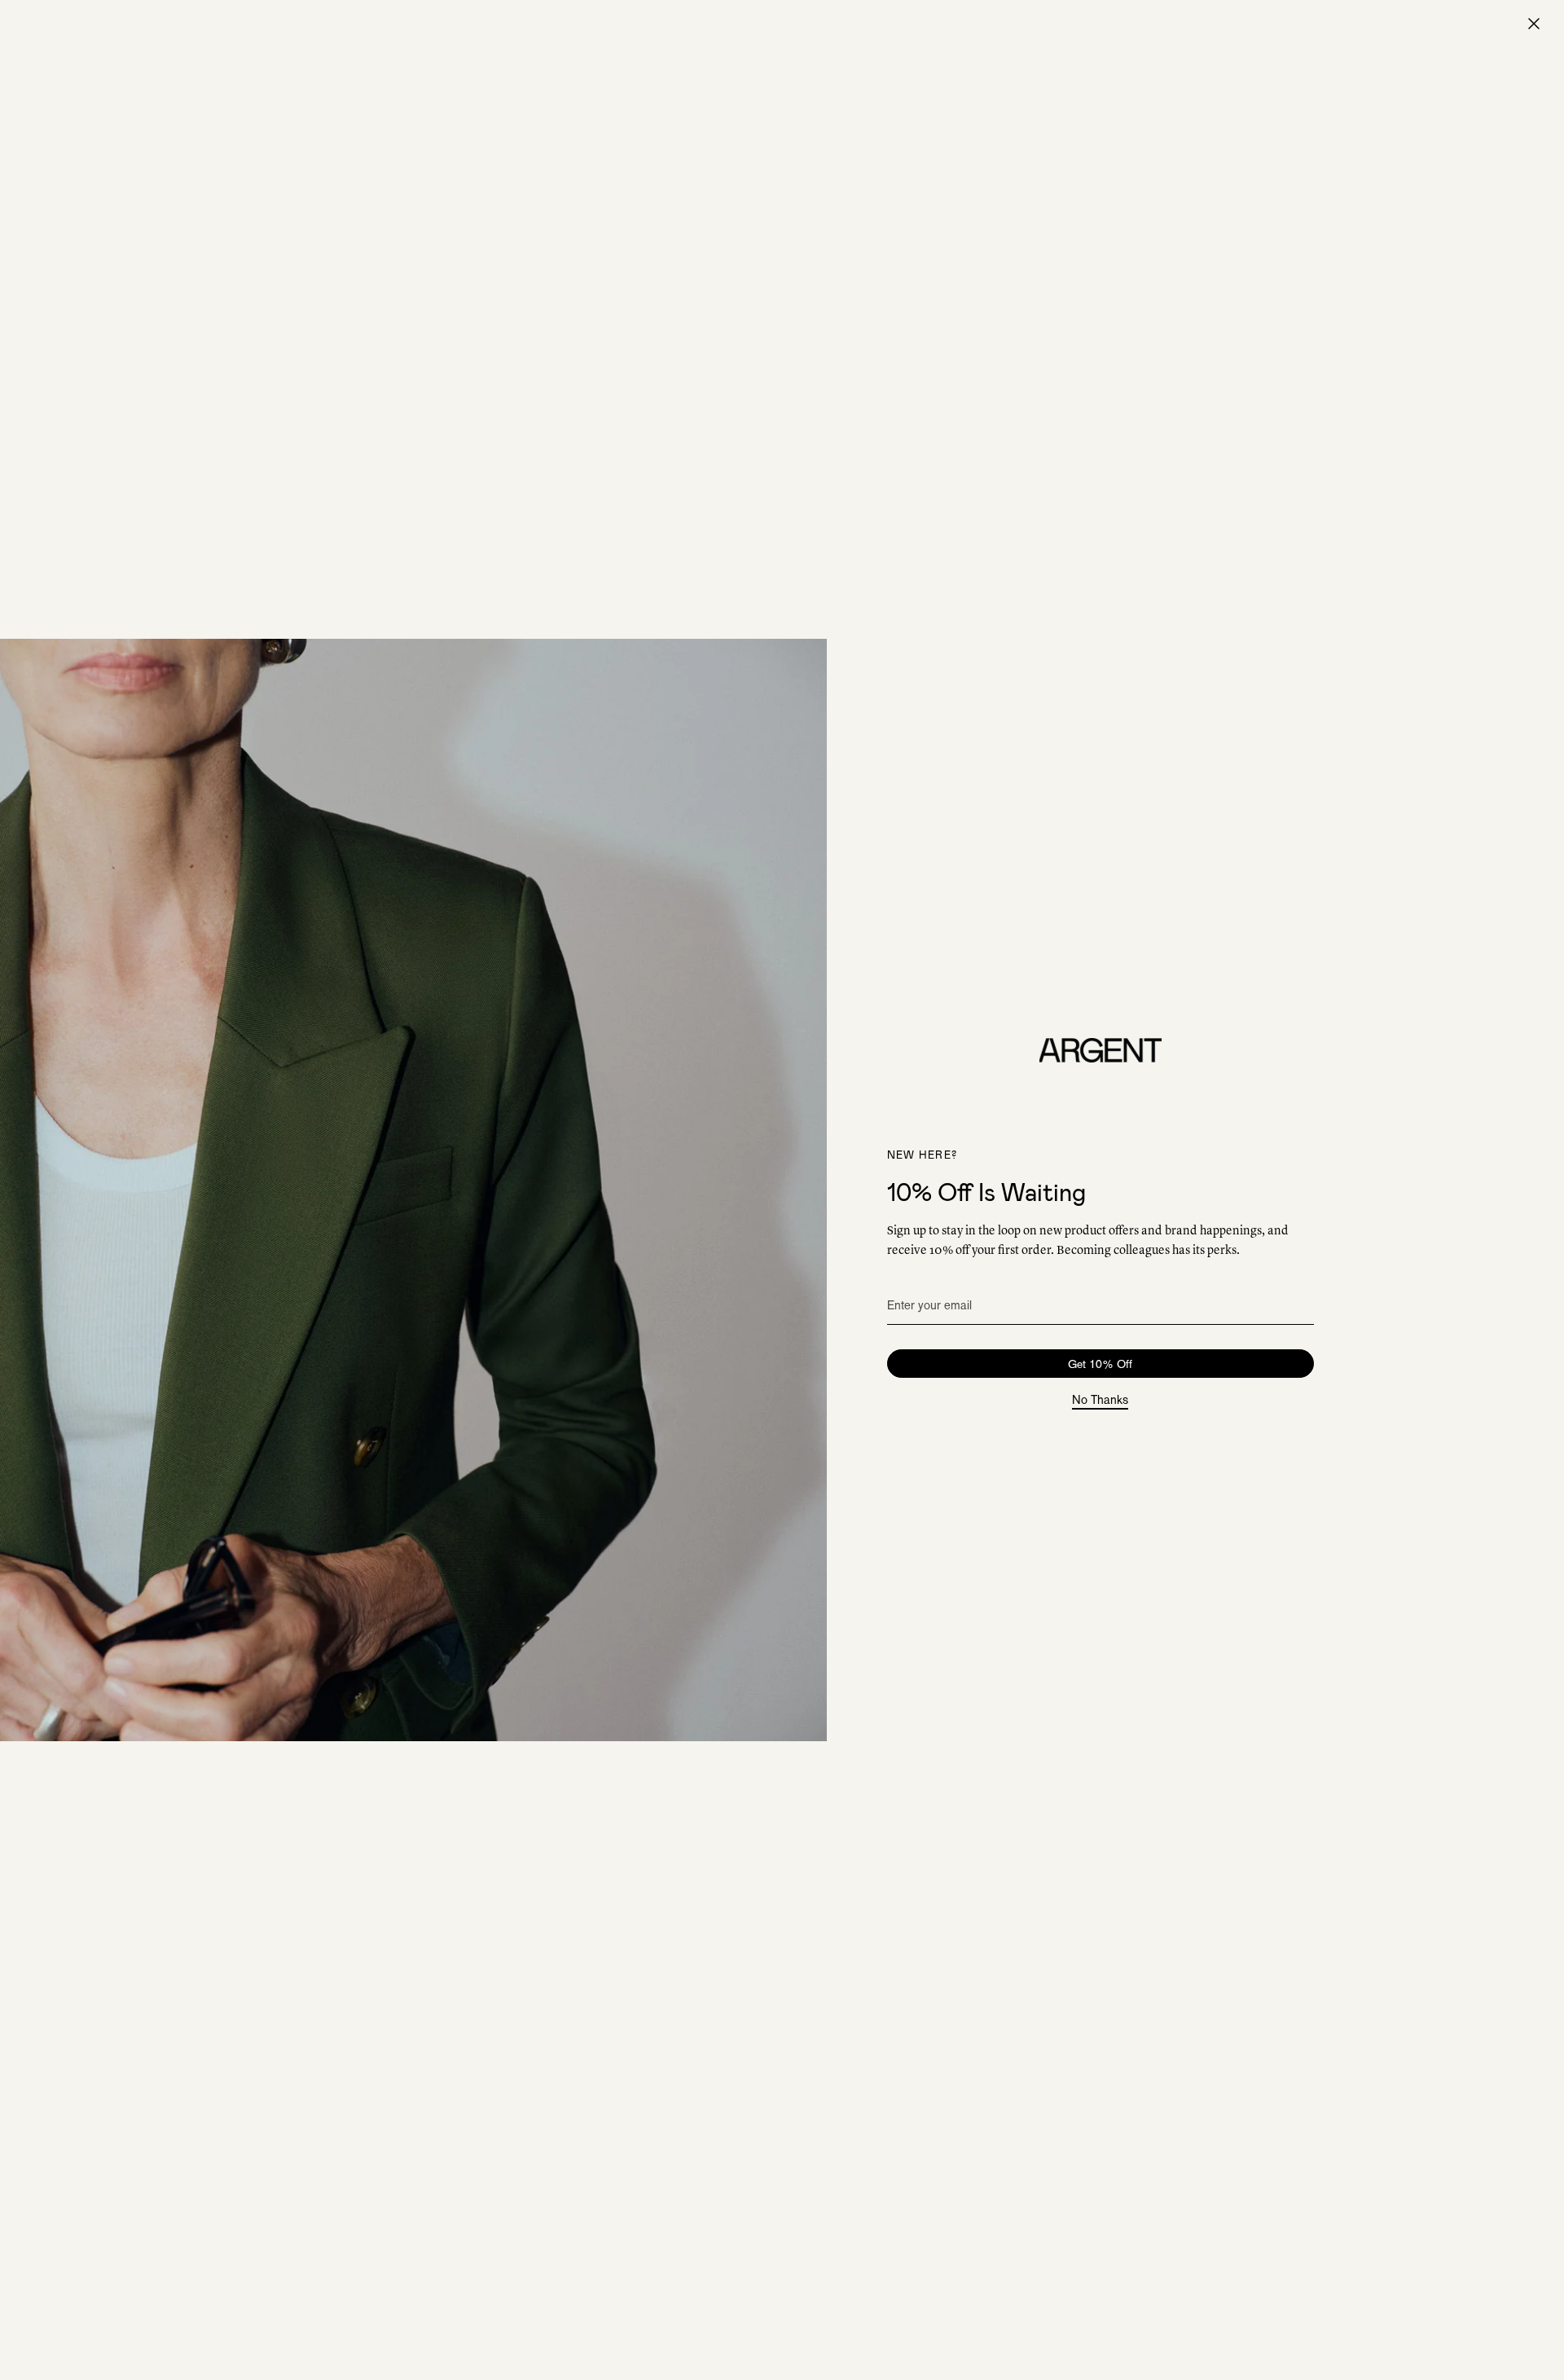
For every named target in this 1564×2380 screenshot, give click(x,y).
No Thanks (1100, 1401)
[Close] (1534, 24)
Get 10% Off (1100, 1364)
